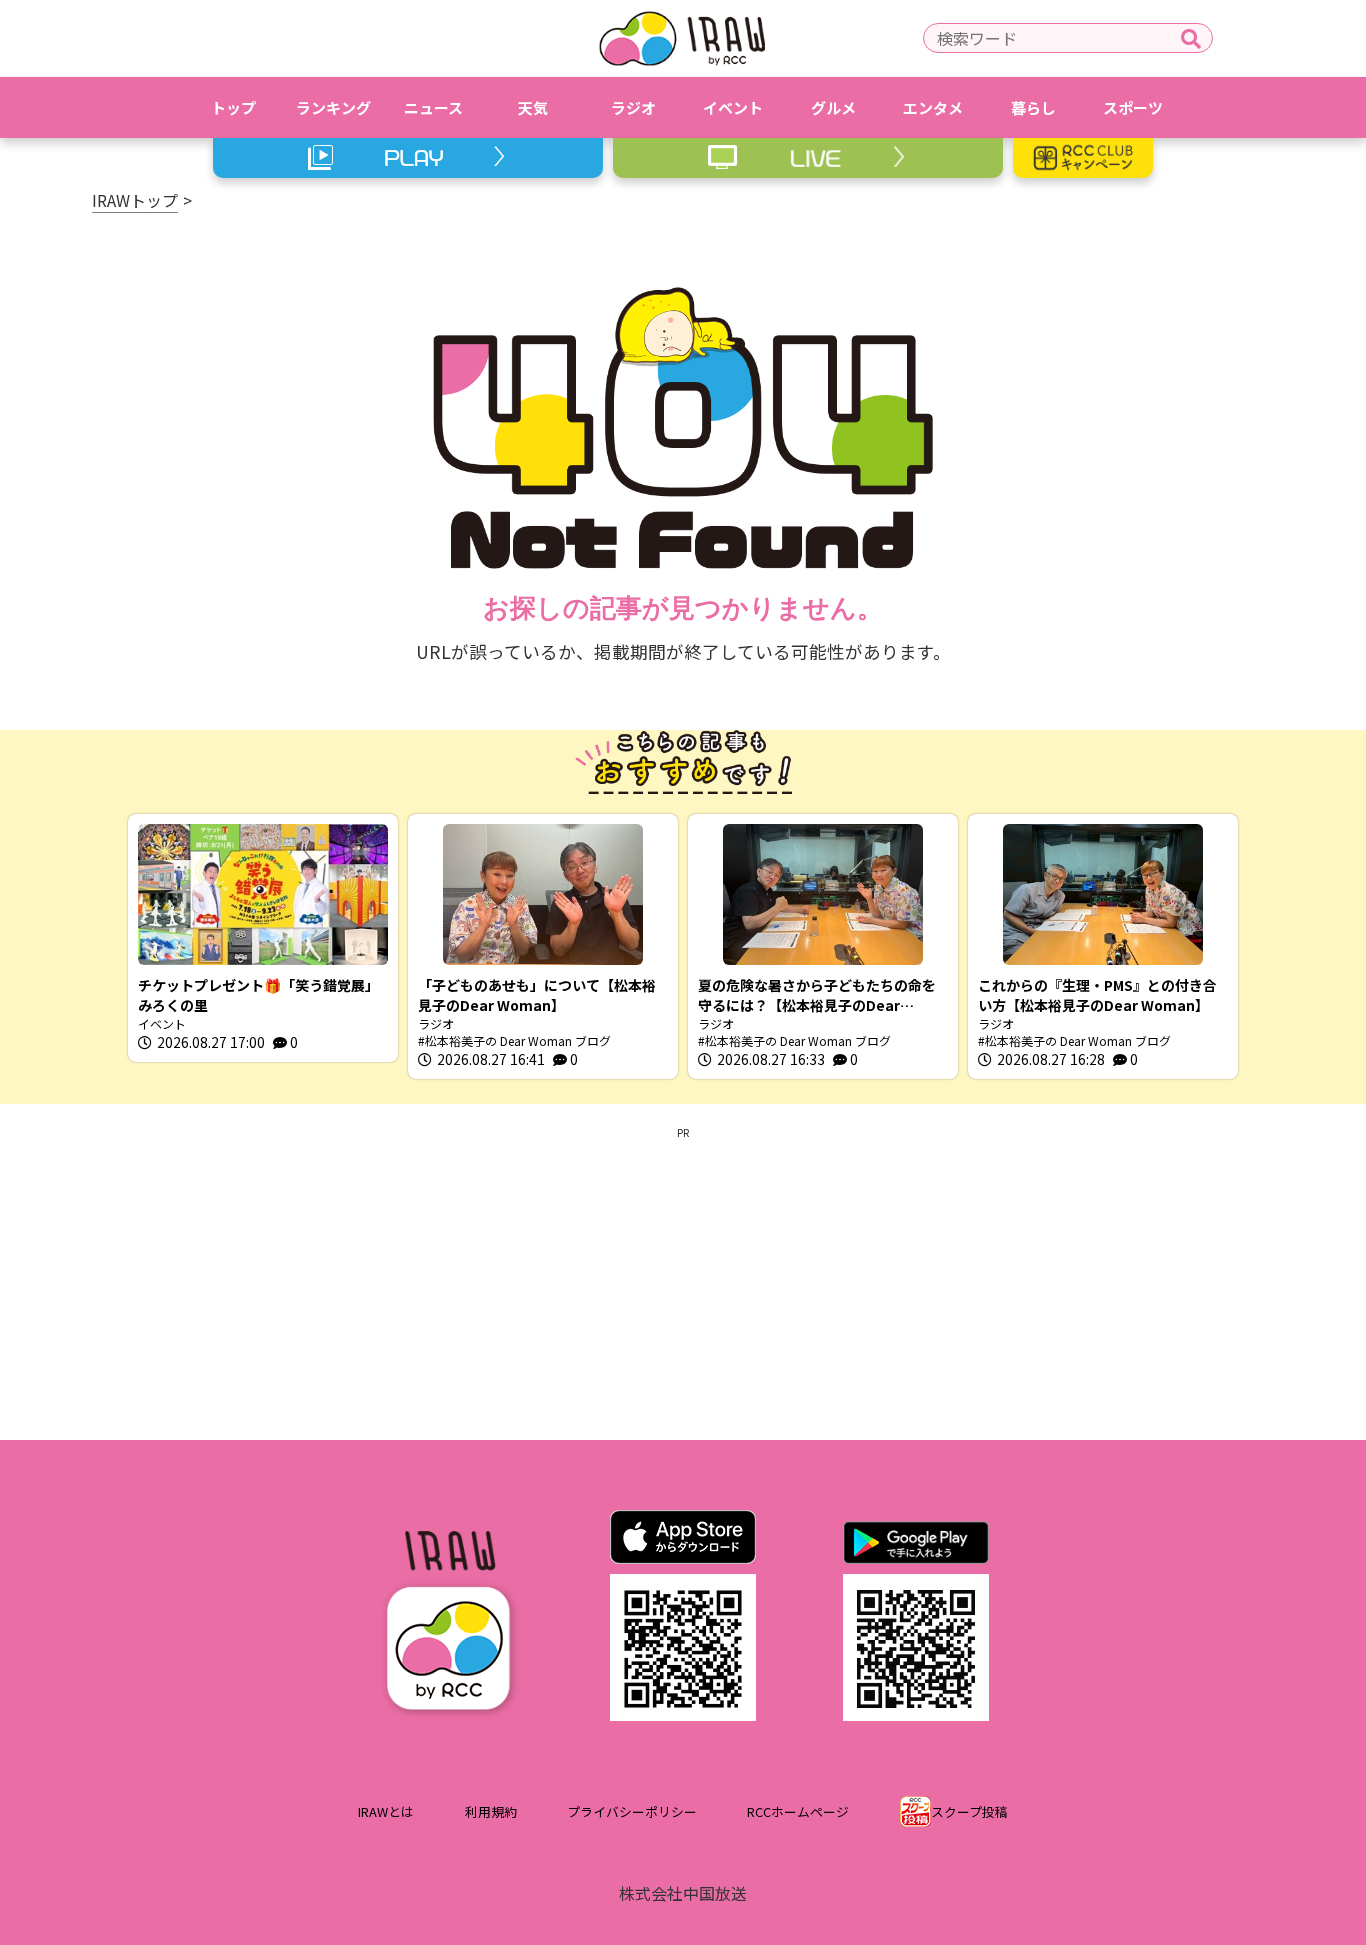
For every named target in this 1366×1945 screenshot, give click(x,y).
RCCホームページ (798, 1811)
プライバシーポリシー (632, 1811)
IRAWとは (386, 1811)
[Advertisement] (683, 1280)
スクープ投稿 (969, 1811)
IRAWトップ (135, 200)
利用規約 (491, 1811)
